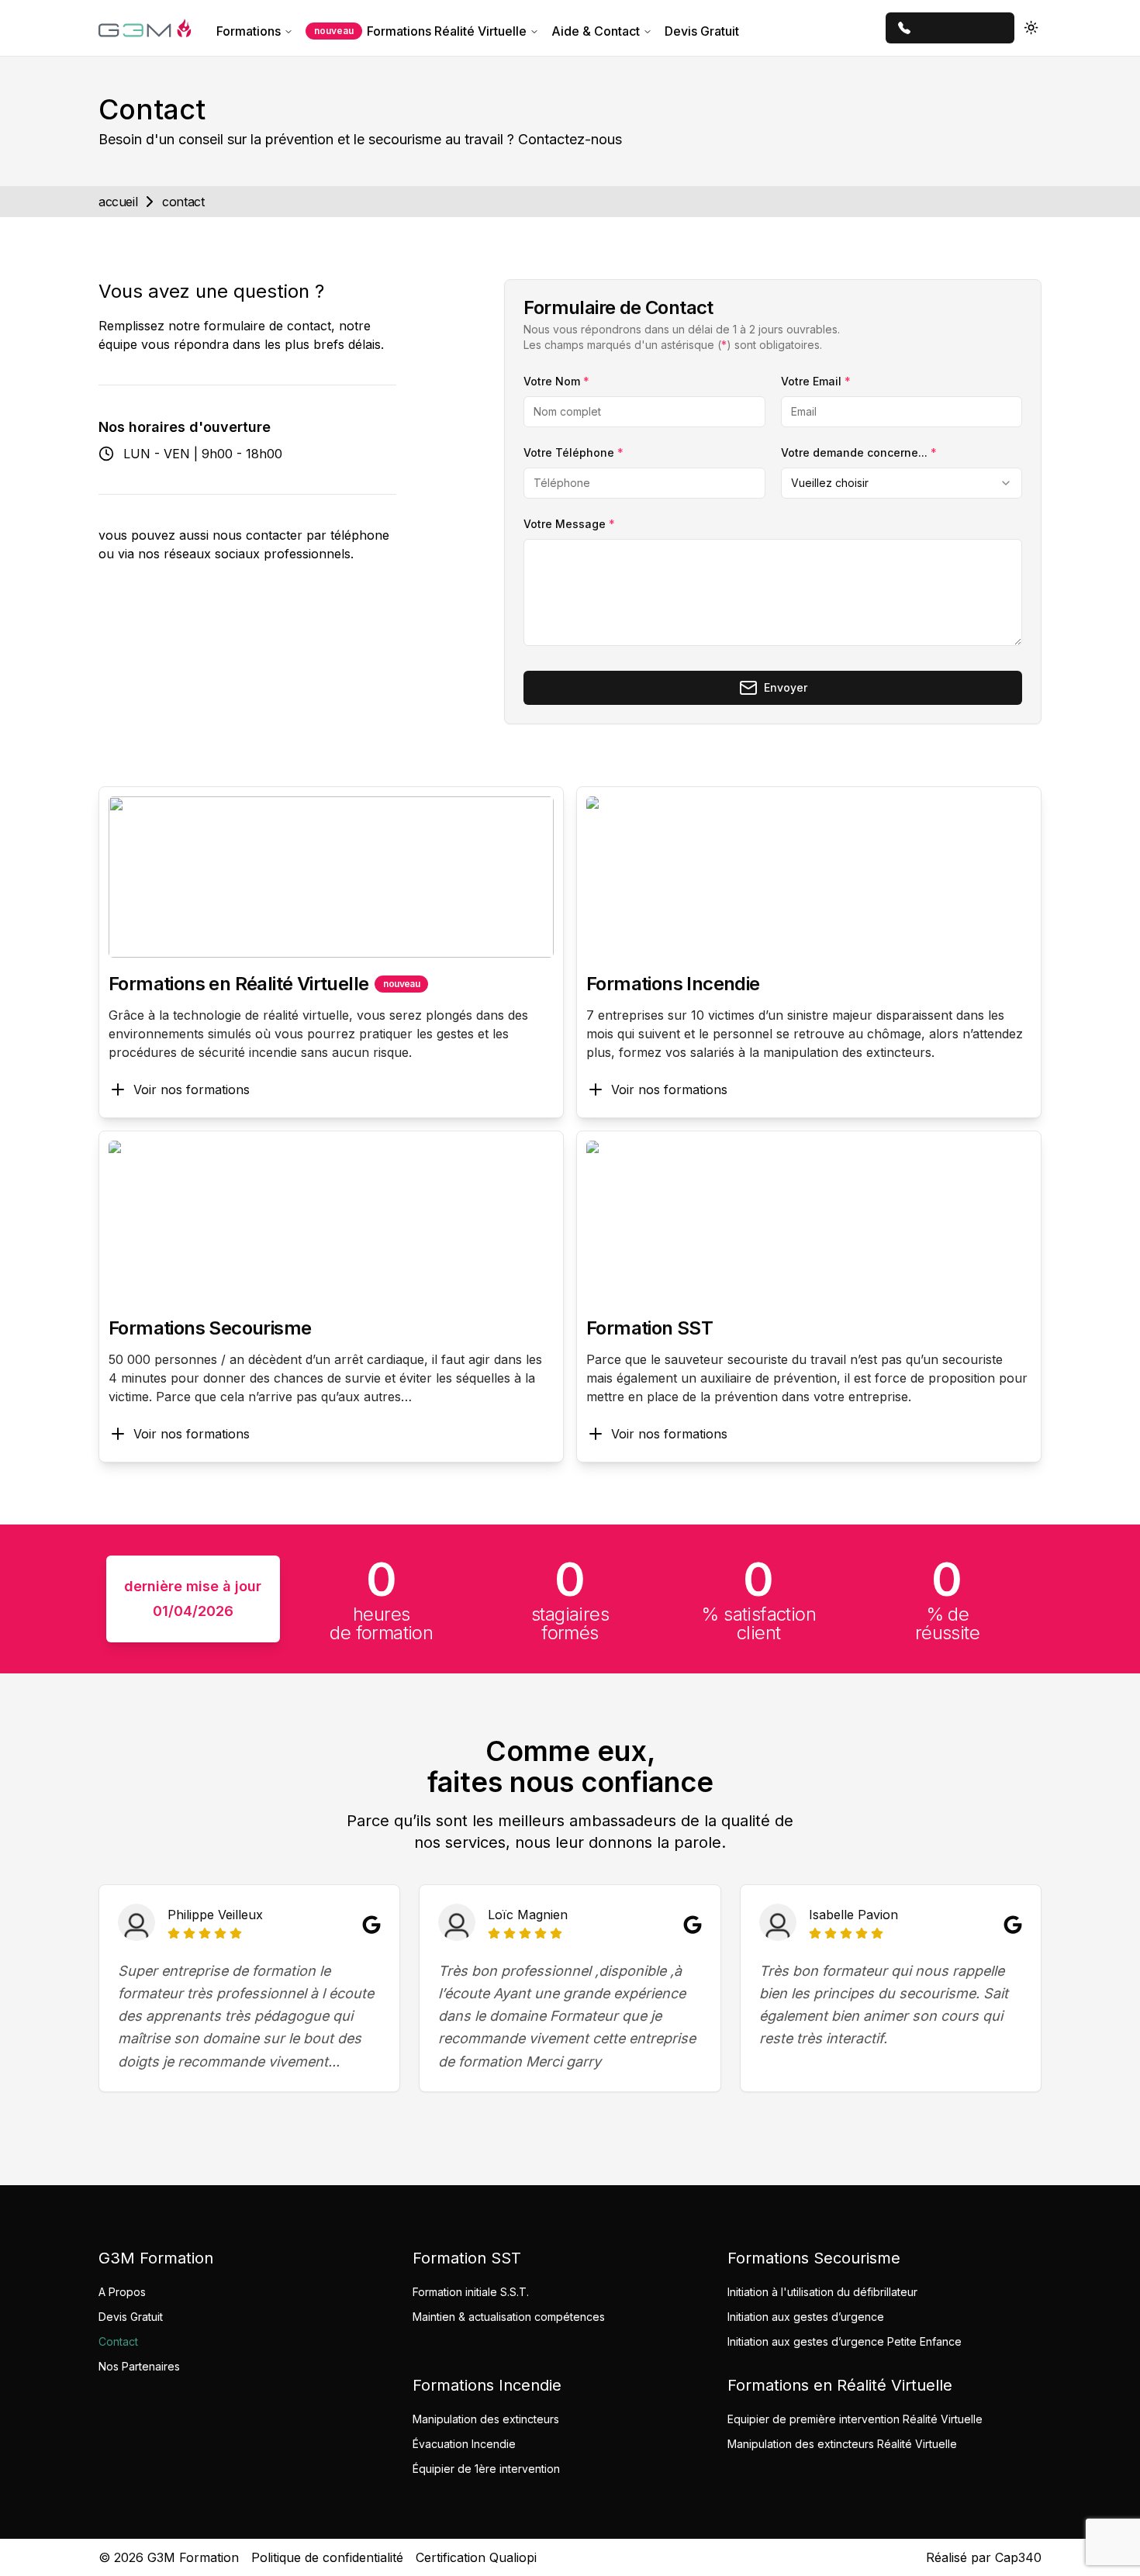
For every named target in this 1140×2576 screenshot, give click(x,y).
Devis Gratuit (702, 31)
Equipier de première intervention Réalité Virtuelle (855, 2419)
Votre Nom (556, 381)
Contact (118, 2341)
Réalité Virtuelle (420, 31)
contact (183, 202)
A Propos (122, 2292)
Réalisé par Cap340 (984, 2557)
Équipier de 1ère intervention (486, 2469)
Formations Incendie (673, 984)
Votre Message (569, 524)
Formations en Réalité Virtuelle (238, 984)
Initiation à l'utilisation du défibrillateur (822, 2292)
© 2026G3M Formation (169, 2557)
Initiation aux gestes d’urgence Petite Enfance (845, 2341)
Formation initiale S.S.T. (471, 2292)
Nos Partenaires (139, 2366)
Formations (249, 31)
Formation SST (649, 1328)
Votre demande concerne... (859, 452)
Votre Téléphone (573, 452)
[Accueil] (145, 28)
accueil (118, 202)
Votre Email (816, 381)
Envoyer (786, 687)
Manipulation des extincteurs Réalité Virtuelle (842, 2444)
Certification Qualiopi (476, 2557)
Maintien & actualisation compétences (509, 2317)
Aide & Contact (596, 31)
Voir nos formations (192, 1089)
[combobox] (902, 483)
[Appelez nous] (950, 28)
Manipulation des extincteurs (486, 2419)
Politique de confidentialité (327, 2557)
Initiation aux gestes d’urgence (806, 2317)
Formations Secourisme (210, 1328)
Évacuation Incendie (464, 2444)
